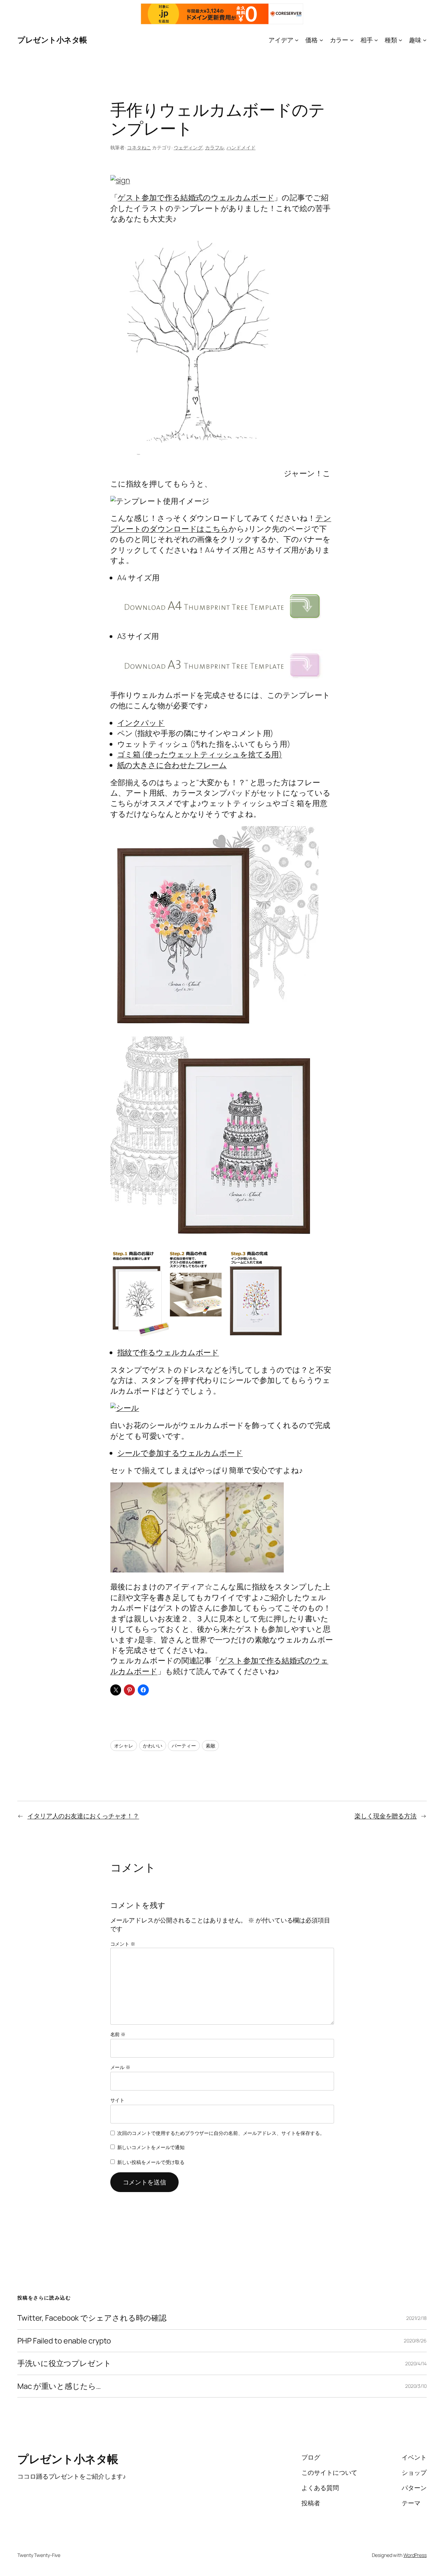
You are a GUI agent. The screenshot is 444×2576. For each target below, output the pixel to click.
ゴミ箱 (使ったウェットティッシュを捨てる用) (200, 754)
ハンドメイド (241, 147)
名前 (118, 2034)
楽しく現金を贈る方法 (386, 1816)
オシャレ (124, 1746)
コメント (123, 1944)
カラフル (215, 147)
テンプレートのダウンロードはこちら (221, 523)
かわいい (153, 1746)
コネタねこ (139, 147)
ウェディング (188, 147)
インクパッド (141, 723)
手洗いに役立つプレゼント (64, 2363)
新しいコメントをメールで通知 (151, 2147)
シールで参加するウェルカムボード (180, 1453)
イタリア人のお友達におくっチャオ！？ (83, 1816)
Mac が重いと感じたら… (59, 2386)
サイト (118, 2100)
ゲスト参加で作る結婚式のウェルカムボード (196, 198)
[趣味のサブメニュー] (425, 40)
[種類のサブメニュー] (400, 40)
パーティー (184, 1746)
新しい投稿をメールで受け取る (151, 2162)
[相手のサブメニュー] (376, 40)
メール (121, 2067)
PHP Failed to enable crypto (64, 2341)
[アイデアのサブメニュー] (297, 40)
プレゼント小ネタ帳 (52, 40)
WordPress (415, 2555)
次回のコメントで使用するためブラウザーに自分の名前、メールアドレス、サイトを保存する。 (221, 2133)
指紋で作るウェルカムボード (168, 1352)
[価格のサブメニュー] (321, 40)
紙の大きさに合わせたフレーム (172, 765)
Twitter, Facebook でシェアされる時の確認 (92, 2318)
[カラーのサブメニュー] (352, 40)
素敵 (211, 1746)
